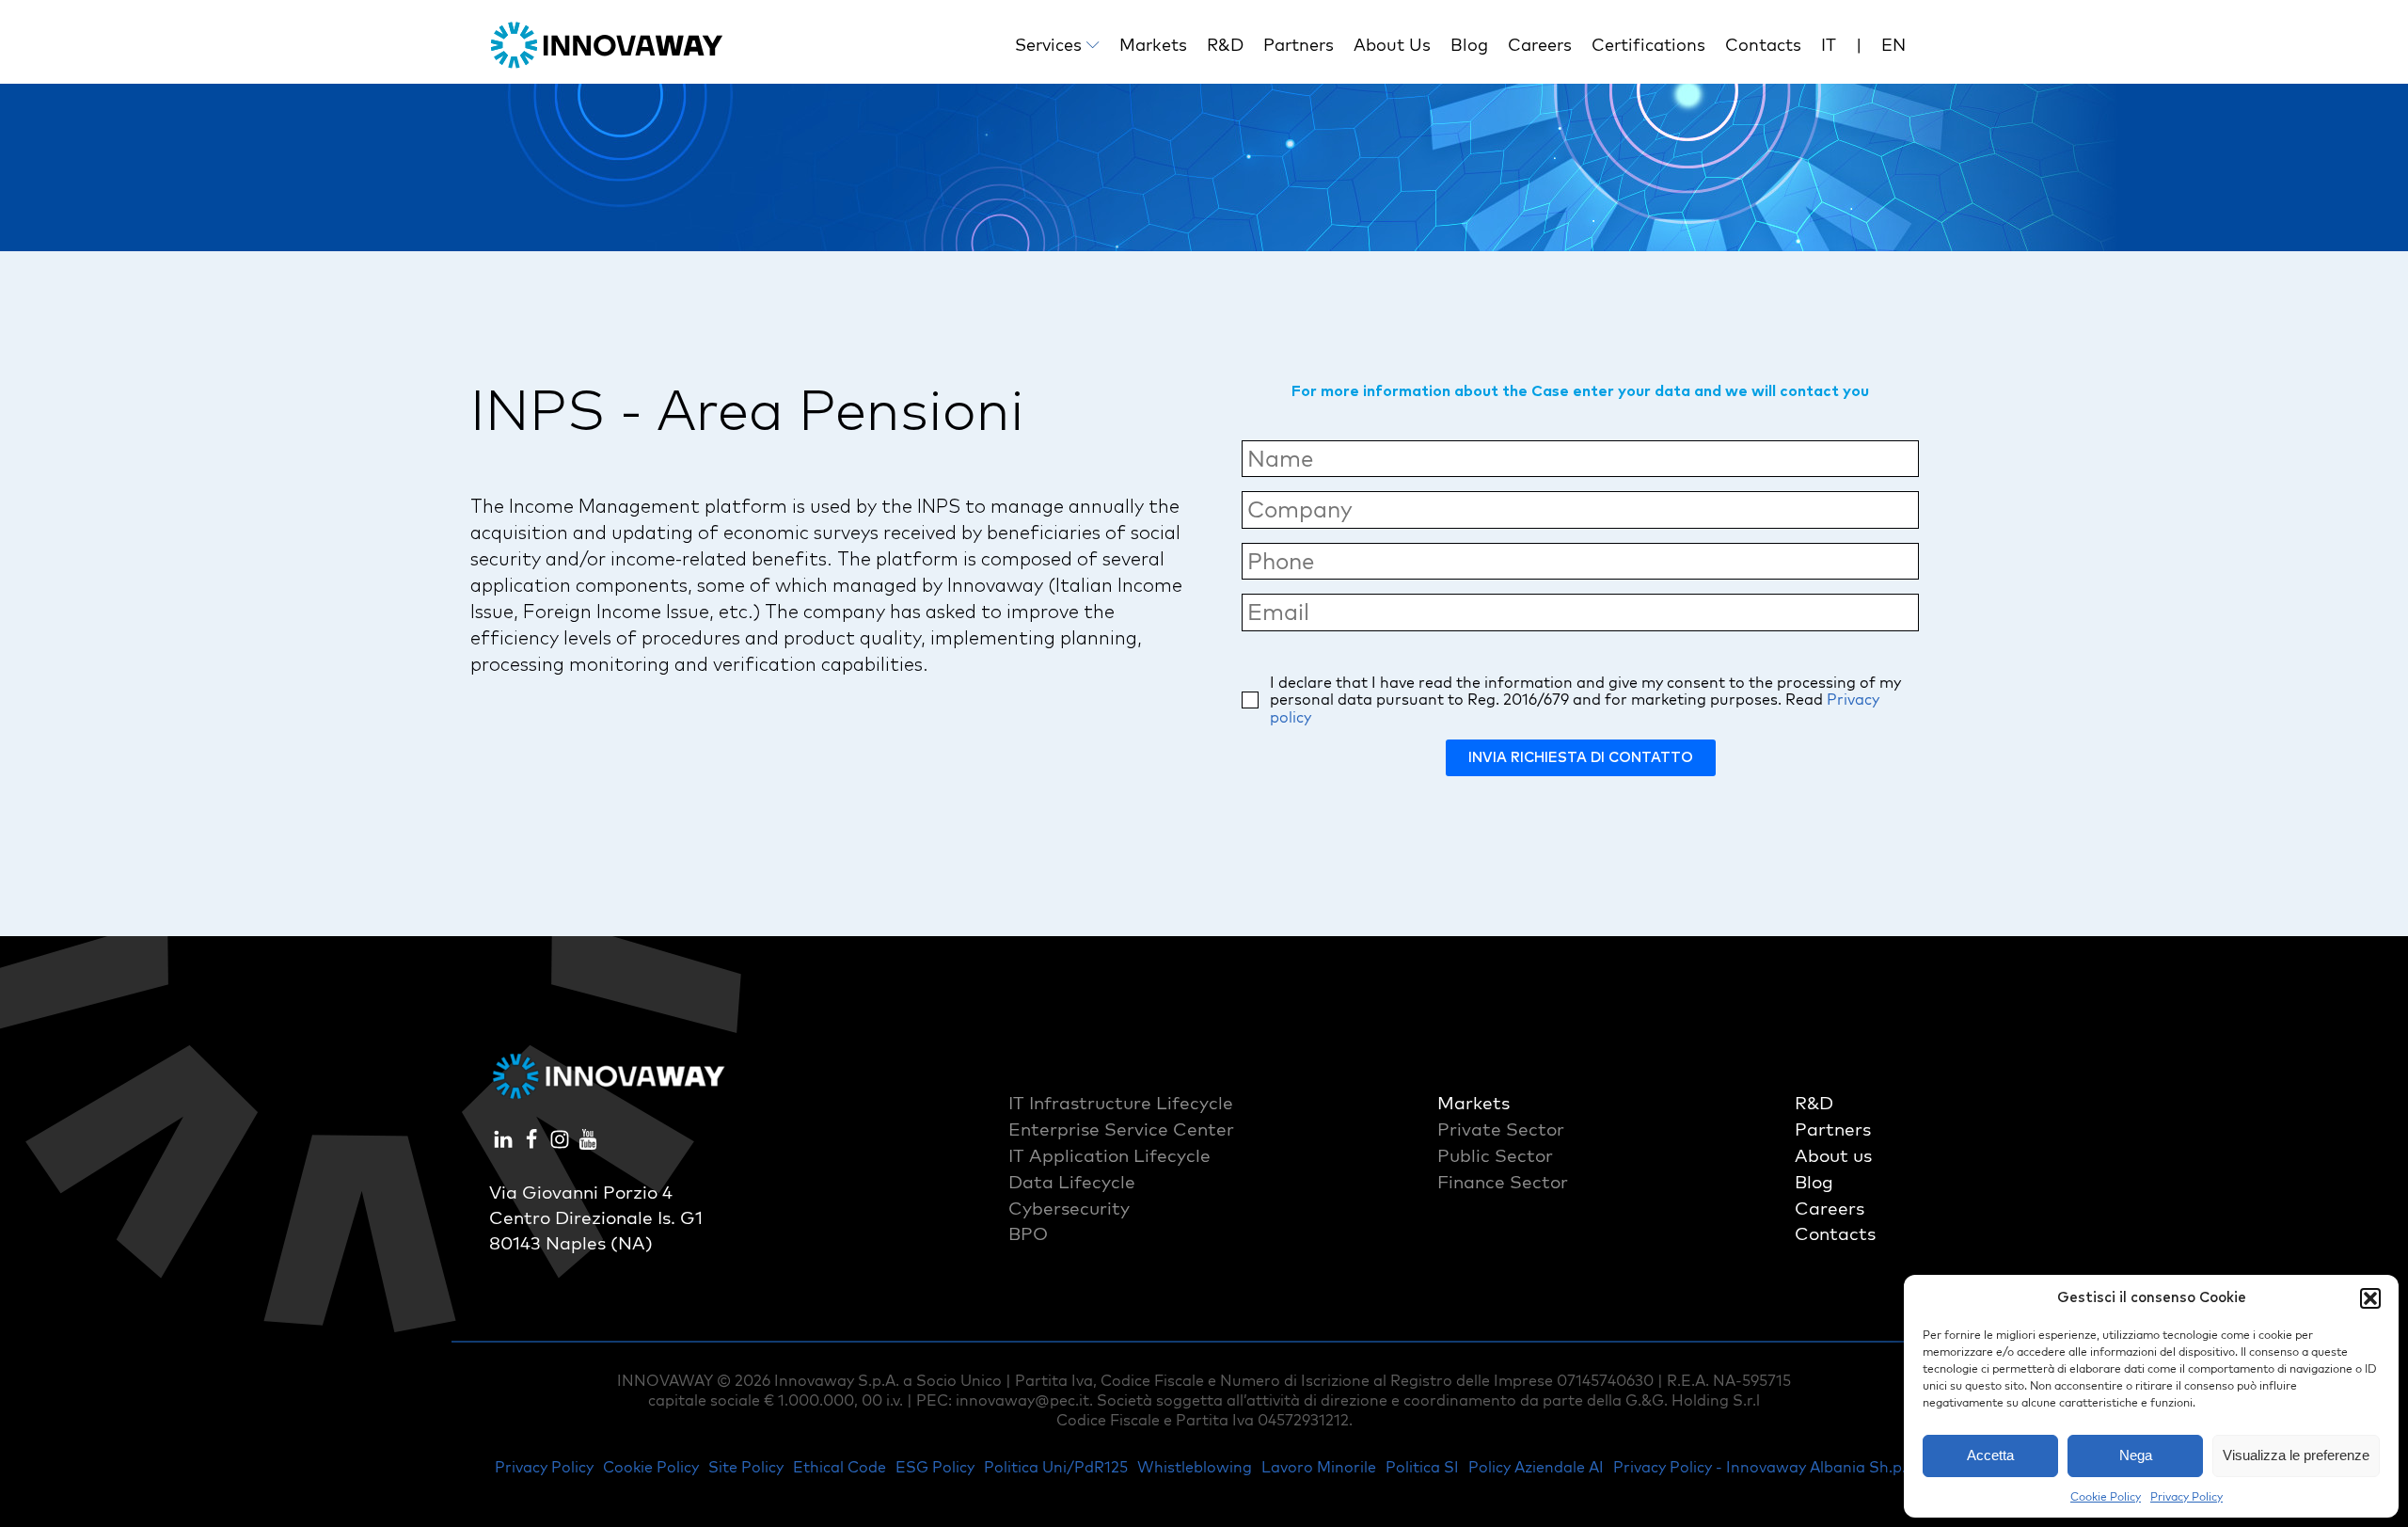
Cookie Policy (2106, 1496)
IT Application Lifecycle (1109, 1155)
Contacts (1763, 45)
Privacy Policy (2186, 1496)
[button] (2370, 1298)
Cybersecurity (1069, 1208)
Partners (1299, 45)
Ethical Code (840, 1467)
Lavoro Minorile (1319, 1467)
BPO (1028, 1233)
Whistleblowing (1195, 1467)
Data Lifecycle (1072, 1182)
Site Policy (746, 1467)
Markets (1153, 45)
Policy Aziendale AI (1536, 1467)
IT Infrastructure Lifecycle (1121, 1103)
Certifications (1648, 45)
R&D (1225, 45)
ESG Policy (935, 1467)
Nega (2136, 1455)
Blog (1469, 45)
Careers (1540, 45)
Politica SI (1422, 1467)
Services (1048, 45)
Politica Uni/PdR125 (1056, 1467)
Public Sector (1495, 1155)
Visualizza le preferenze (2296, 1455)
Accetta (1990, 1455)
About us (1392, 45)
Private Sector (1501, 1129)
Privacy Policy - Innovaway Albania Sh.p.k (1763, 1467)
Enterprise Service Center (1121, 1129)
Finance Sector (1503, 1182)
